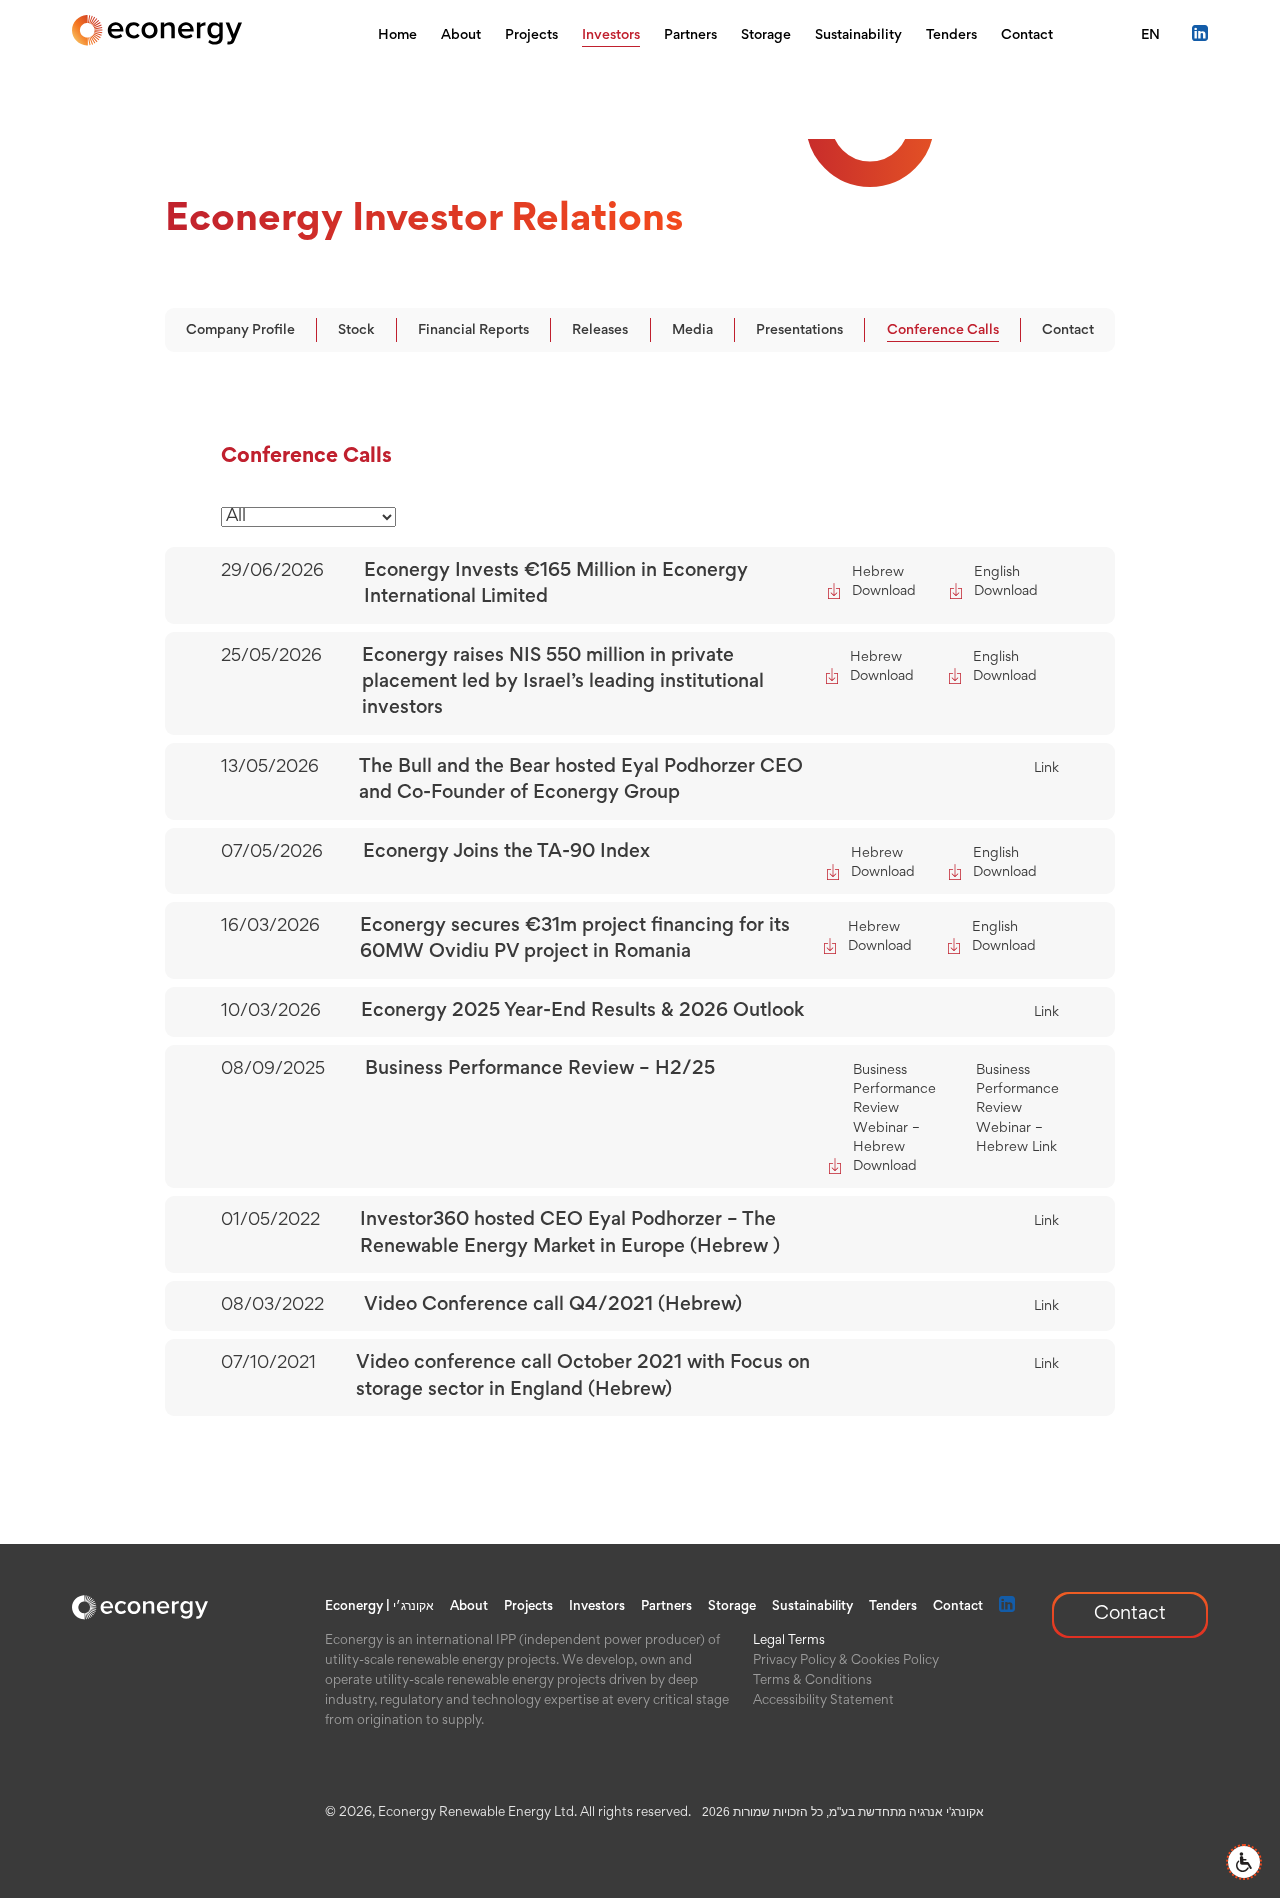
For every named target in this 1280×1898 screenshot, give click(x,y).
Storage (766, 35)
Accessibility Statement (823, 1701)
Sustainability (858, 35)
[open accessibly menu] (1244, 1862)
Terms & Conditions (812, 1681)
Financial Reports (473, 330)
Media (692, 330)
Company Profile (240, 330)
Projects (531, 35)
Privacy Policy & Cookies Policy (846, 1661)
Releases (600, 330)
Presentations (799, 330)
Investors (611, 35)
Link (1046, 768)
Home (397, 35)
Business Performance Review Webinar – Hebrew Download (894, 1118)
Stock (356, 330)
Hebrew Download (884, 582)
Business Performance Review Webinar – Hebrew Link (1017, 1109)
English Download (1006, 582)
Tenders (951, 35)
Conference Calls (943, 330)
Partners (690, 35)
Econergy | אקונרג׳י (379, 1607)
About (461, 35)
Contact (1027, 35)
